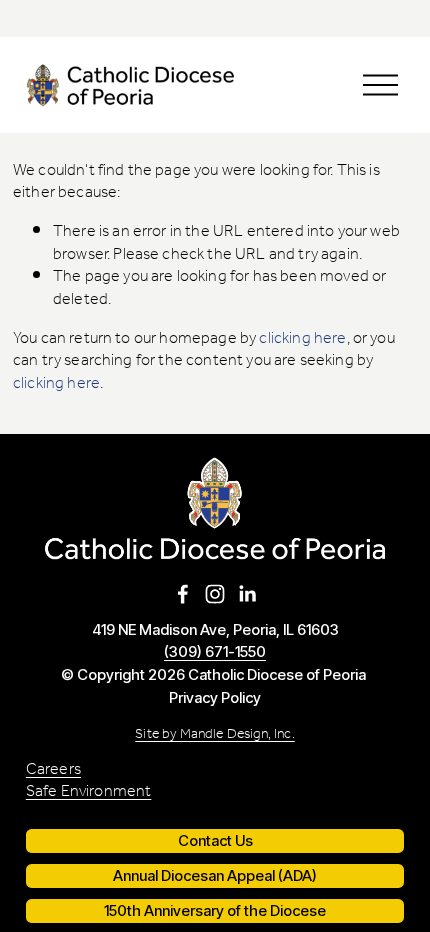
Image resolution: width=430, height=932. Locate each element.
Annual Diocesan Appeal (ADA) (215, 876)
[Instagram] (215, 594)
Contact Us (215, 841)
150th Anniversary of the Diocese (215, 911)
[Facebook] (183, 594)
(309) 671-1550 (215, 652)
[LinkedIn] (247, 594)
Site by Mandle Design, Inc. (214, 735)
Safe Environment (89, 792)
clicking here (302, 338)
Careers (53, 770)
